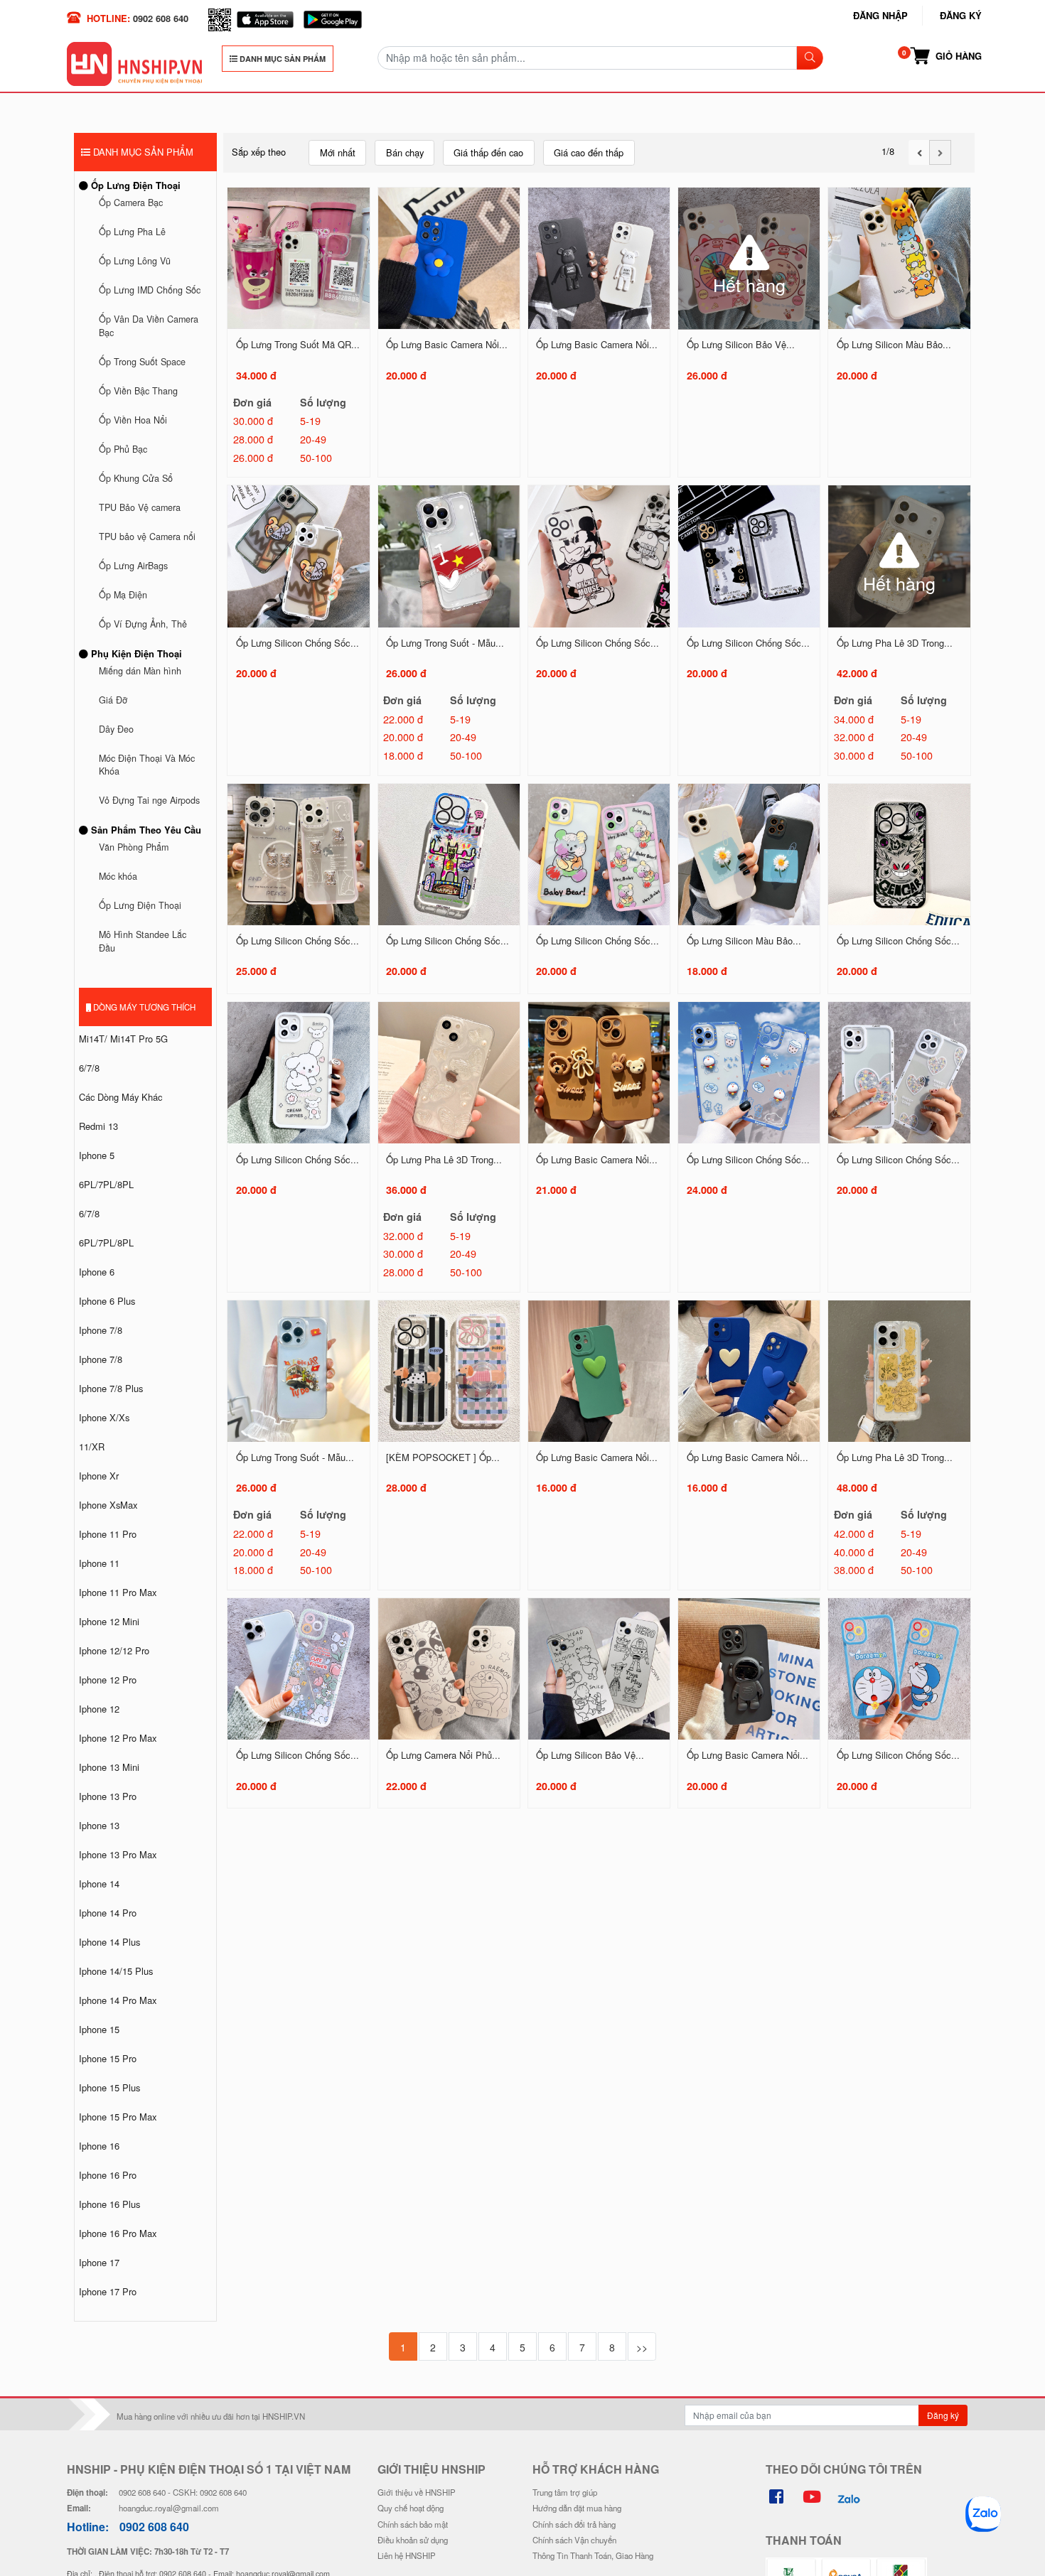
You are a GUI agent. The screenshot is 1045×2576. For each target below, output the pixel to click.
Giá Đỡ (113, 700)
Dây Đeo (116, 729)
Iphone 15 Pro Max (118, 2117)
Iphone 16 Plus (109, 2204)
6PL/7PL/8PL (106, 1184)
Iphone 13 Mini (109, 1767)
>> (642, 2347)
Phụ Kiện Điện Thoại (135, 653)
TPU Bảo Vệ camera (140, 507)
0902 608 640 (161, 18)
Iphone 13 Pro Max (118, 1854)
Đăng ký (961, 15)
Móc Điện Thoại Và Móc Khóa (147, 765)
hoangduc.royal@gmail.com (169, 2508)
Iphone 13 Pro (108, 1796)
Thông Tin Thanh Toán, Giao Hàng (593, 2555)
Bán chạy (405, 152)
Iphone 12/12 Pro (114, 1650)
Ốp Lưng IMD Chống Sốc (150, 290)
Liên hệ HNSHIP (407, 2555)
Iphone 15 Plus (109, 2087)
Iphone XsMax (108, 1505)
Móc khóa (118, 876)
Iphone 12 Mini (109, 1621)
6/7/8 (89, 1068)
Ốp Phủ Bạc (123, 449)
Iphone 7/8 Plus (111, 1388)
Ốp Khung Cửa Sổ (136, 478)
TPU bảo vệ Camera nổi (147, 537)
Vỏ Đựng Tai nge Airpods (149, 800)
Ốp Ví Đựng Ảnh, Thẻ (143, 624)
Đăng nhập (880, 15)
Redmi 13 (98, 1126)
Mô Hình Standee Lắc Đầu (143, 941)
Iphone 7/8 (101, 1330)
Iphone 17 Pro (108, 2291)
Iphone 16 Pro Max (118, 2233)
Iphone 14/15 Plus (116, 1971)
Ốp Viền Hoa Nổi (133, 420)
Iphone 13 (99, 1825)
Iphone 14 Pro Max (118, 2000)
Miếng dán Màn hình (140, 671)
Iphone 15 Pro (108, 2058)
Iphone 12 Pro (108, 1680)
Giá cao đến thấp (589, 152)
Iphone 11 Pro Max (118, 1592)
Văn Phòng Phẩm (134, 847)
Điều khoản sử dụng (413, 2540)
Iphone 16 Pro (108, 2175)
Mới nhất (338, 152)
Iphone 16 (99, 2146)
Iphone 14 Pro (108, 1913)
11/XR (92, 1446)
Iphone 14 (99, 1884)
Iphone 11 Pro (108, 1534)
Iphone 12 (99, 1709)
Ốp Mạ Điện (123, 595)
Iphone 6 (97, 1272)
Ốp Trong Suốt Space (142, 362)
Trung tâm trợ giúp (565, 2492)
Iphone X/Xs (104, 1417)
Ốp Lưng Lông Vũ (135, 261)
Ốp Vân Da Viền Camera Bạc (149, 326)
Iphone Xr (99, 1476)
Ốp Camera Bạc (131, 203)
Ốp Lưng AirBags (133, 566)
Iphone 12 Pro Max (118, 1738)
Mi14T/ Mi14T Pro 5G (123, 1039)
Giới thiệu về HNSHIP (417, 2492)
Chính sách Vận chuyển (574, 2540)
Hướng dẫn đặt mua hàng (577, 2508)
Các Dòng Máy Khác (120, 1097)
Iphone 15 (99, 2029)
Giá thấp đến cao (488, 152)
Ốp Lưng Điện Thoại (134, 185)
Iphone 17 (99, 2262)
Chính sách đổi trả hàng (574, 2524)
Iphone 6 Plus (107, 1301)
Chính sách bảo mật (413, 2524)
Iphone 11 (99, 1563)
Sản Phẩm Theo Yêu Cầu (145, 830)
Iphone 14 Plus (109, 1942)
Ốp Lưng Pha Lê (132, 232)
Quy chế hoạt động (411, 2508)
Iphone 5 (97, 1155)
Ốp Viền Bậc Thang (138, 391)
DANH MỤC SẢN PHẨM (282, 59)
